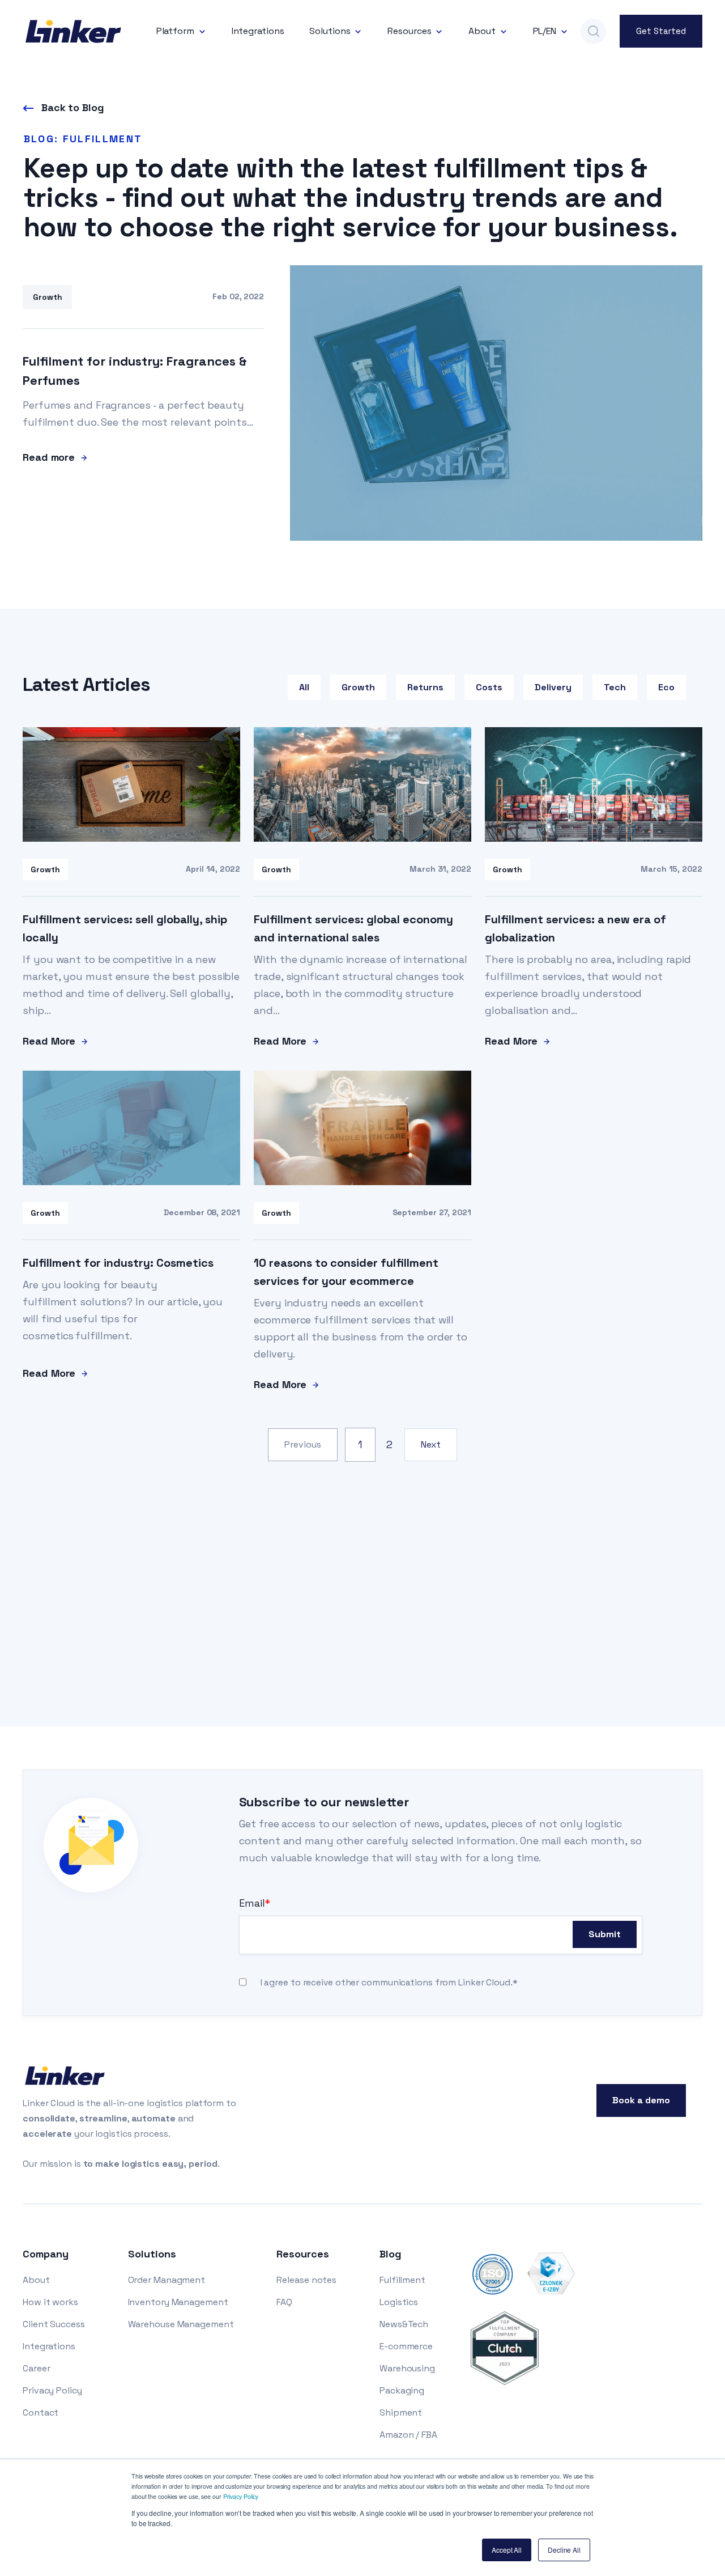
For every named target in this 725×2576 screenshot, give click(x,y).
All (304, 687)
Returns (425, 687)
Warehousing (407, 2368)
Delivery (553, 687)
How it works (50, 2302)
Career (36, 2368)
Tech (615, 687)
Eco (666, 687)
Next (431, 1444)
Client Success (54, 2324)
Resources (409, 31)
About (482, 31)
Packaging (402, 2390)
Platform (175, 31)
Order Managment (167, 2280)
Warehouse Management (181, 2324)
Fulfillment (402, 2280)
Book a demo (641, 2100)
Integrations (258, 31)
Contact (40, 2412)
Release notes (306, 2280)
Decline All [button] (564, 2550)
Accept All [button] (507, 2550)
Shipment (401, 2412)
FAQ (284, 2302)
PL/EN (545, 31)
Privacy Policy (241, 2496)
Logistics (399, 2302)
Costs (489, 687)
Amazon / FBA (408, 2435)
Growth (358, 687)
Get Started (661, 31)
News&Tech (404, 2324)
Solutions (330, 31)
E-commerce (406, 2346)
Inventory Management (178, 2302)
